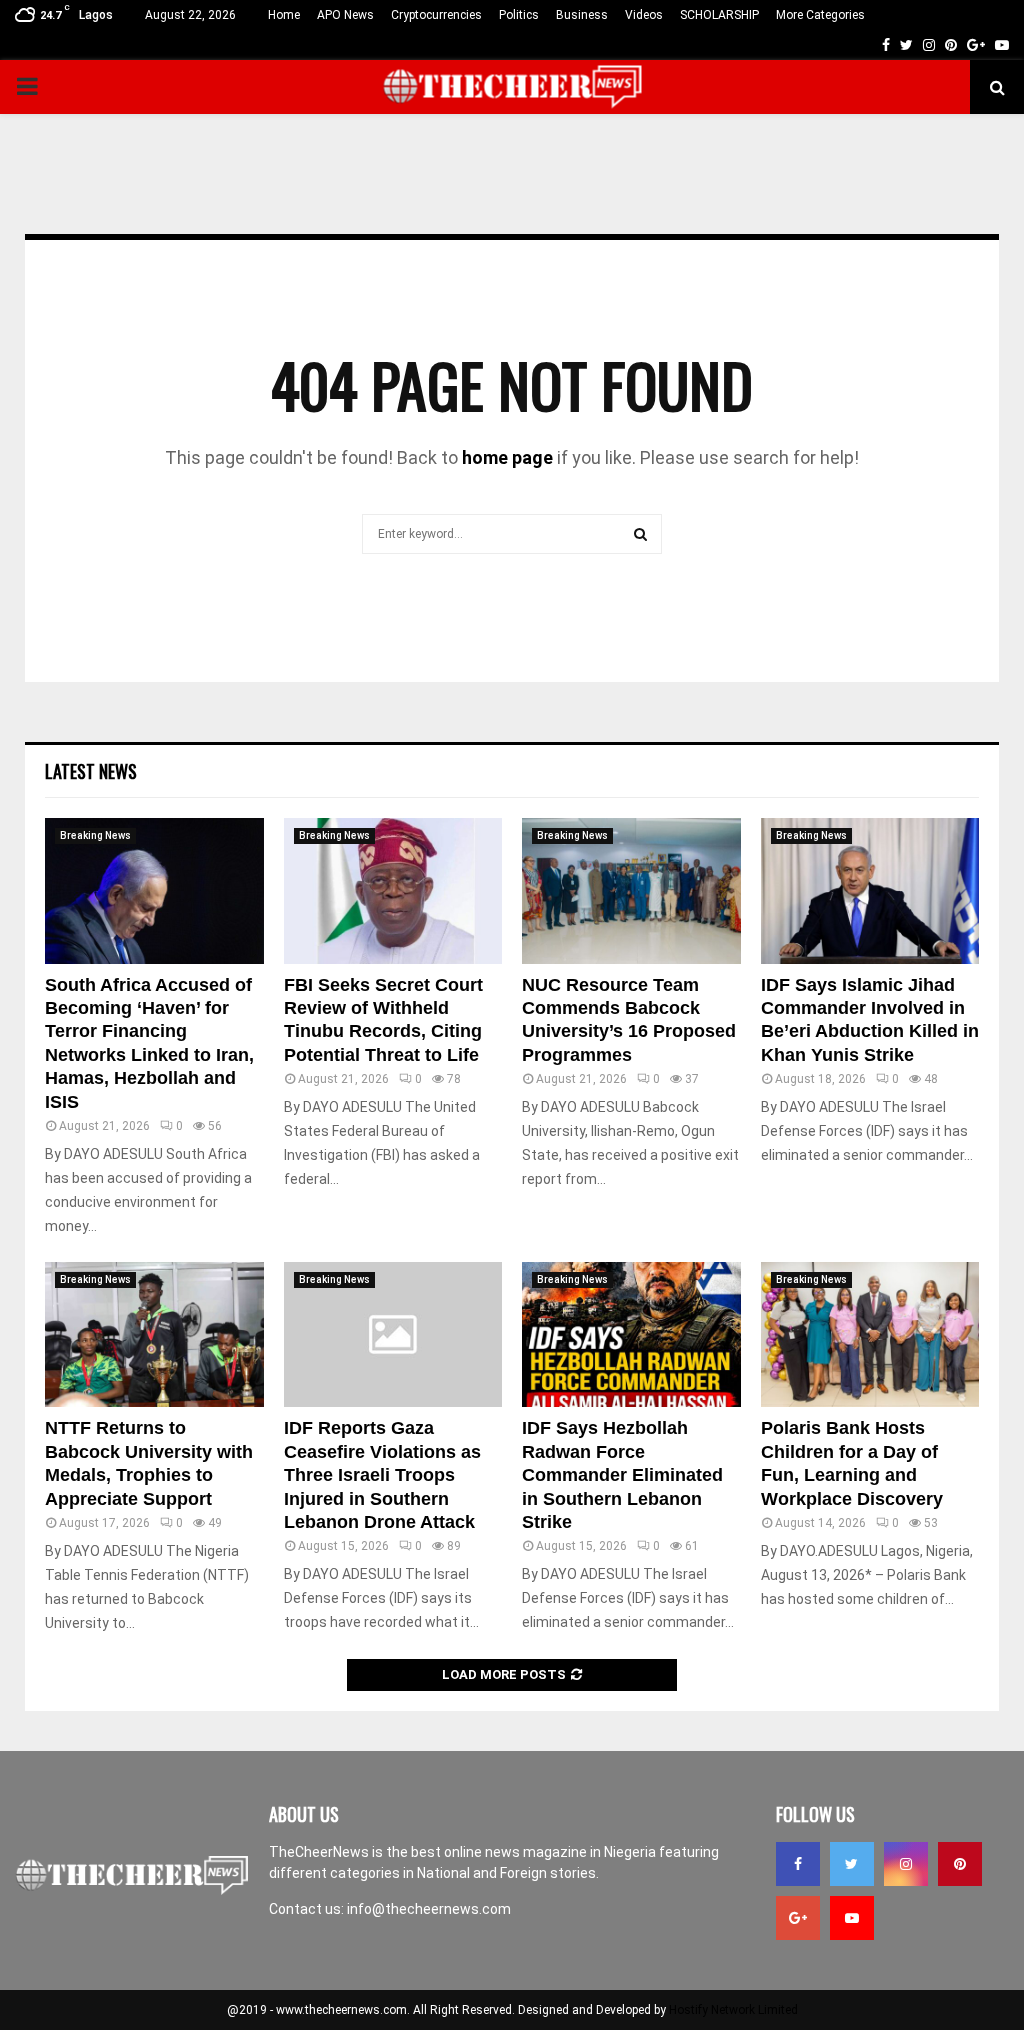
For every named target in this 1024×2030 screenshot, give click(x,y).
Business (582, 15)
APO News (345, 15)
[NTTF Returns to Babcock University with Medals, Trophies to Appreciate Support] (154, 1335)
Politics (519, 15)
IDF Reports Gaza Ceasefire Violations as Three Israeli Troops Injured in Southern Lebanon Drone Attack (382, 1475)
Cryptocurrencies (436, 15)
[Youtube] (852, 1918)
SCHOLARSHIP (719, 15)
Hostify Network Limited (733, 2010)
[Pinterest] (960, 1864)
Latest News (91, 771)
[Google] (798, 1918)
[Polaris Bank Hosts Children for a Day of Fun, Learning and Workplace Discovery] (870, 1335)
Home (284, 15)
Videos (644, 15)
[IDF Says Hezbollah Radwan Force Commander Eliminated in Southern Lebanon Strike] (631, 1335)
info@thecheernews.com (429, 1909)
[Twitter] (852, 1864)
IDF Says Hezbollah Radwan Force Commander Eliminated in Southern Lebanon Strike (622, 1475)
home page (507, 457)
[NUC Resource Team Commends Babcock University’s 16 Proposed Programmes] (631, 891)
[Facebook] (798, 1864)
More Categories (820, 15)
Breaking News (95, 835)
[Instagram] (906, 1864)
